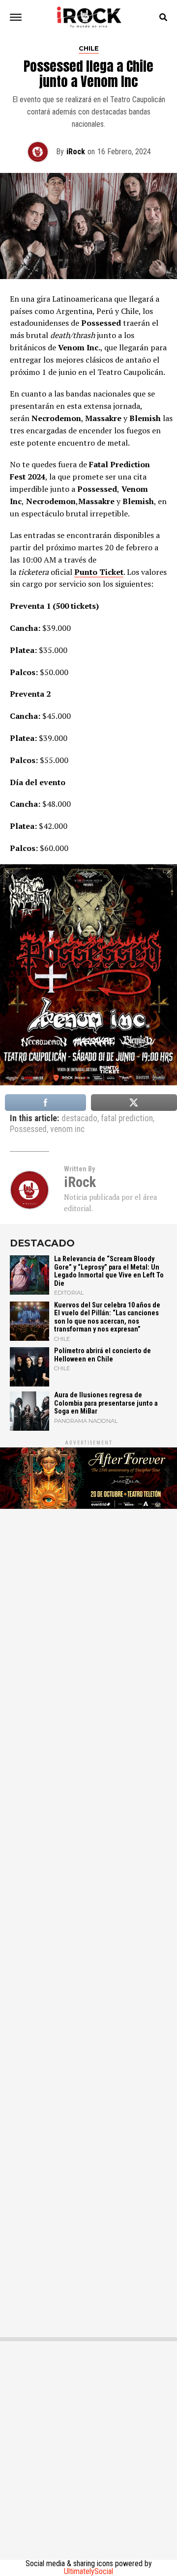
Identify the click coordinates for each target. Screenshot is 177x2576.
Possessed (28, 1130)
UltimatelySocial (88, 2571)
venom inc (67, 1130)
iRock (76, 152)
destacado (79, 1119)
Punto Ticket (99, 572)
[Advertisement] (88, 1918)
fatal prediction (127, 1119)
